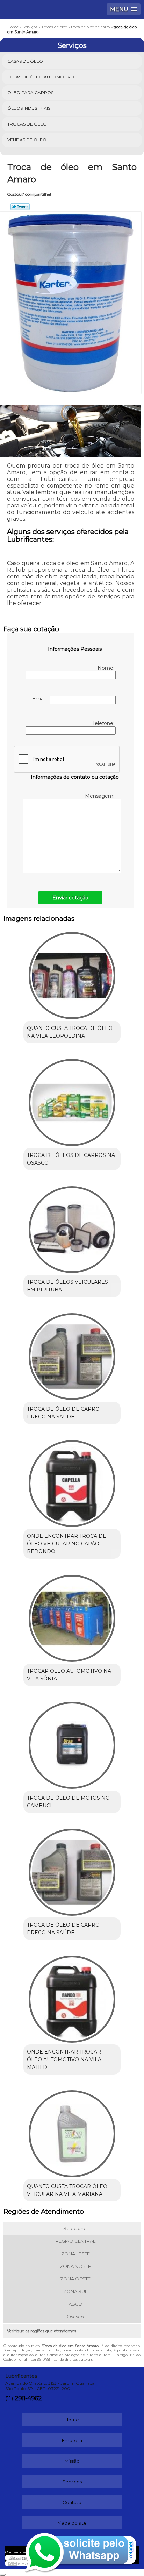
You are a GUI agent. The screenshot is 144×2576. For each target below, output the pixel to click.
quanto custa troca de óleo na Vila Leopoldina (70, 1032)
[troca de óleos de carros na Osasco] (72, 1100)
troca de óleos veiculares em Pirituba (67, 1286)
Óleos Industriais (29, 108)
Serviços (72, 45)
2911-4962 (28, 2398)
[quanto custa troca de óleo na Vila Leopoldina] (72, 973)
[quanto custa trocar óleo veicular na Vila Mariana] (72, 2131)
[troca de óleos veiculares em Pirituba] (72, 1227)
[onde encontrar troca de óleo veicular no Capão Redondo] (72, 1481)
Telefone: (104, 723)
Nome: (107, 668)
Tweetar (20, 207)
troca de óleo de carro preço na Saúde (63, 1413)
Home (72, 2420)
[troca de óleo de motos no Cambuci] (72, 1743)
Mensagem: (100, 796)
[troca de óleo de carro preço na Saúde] (72, 1354)
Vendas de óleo (27, 140)
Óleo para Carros (30, 92)
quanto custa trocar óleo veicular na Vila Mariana (67, 2190)
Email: (41, 699)
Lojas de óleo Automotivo (41, 77)
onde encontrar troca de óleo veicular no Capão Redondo (67, 1544)
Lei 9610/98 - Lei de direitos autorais (62, 2359)
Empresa (72, 2440)
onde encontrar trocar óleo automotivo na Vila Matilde (64, 2059)
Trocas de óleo (27, 124)
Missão (72, 2461)
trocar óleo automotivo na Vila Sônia (69, 1675)
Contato (72, 2502)
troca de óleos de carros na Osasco (71, 1159)
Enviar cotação (70, 898)
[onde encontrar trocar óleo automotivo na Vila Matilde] (72, 1997)
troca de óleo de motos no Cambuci (68, 1802)
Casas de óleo (25, 61)
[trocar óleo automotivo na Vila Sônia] (72, 1616)
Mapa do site (72, 2523)
